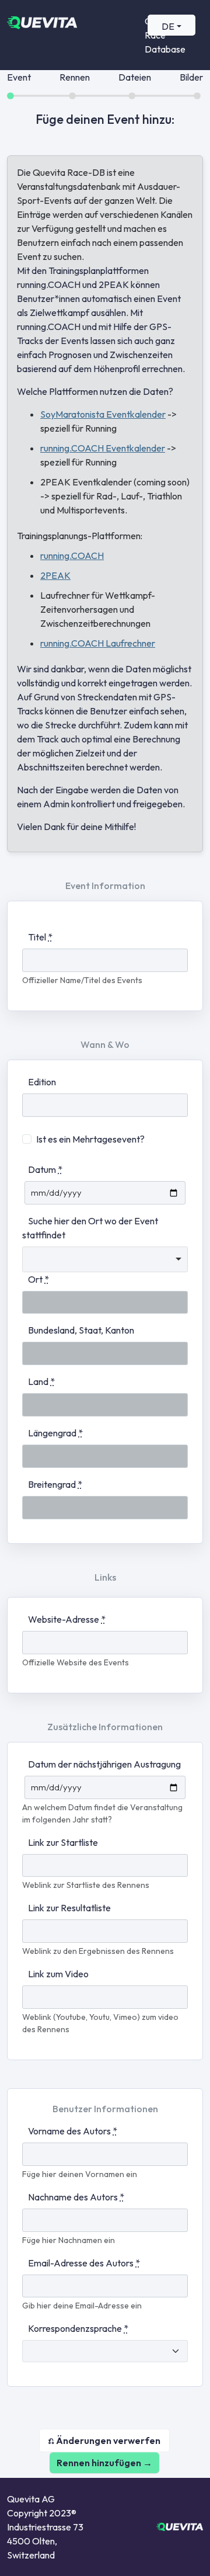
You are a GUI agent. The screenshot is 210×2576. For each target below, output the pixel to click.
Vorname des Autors (73, 2131)
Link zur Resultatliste (69, 1908)
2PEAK (55, 575)
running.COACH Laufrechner (98, 643)
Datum (45, 1169)
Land (41, 1381)
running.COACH (72, 556)
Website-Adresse (67, 1619)
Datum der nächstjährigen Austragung (104, 1764)
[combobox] (105, 1259)
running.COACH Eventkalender (103, 448)
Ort (38, 1279)
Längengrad (55, 1433)
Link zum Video (58, 1974)
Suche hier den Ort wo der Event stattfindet (90, 1228)
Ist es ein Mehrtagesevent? (90, 1139)
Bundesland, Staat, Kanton (81, 1330)
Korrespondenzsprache (78, 2328)
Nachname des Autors (76, 2197)
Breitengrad (55, 1484)
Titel (40, 937)
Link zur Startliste (63, 1842)
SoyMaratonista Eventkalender (103, 414)
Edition (42, 1082)
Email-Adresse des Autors (84, 2263)
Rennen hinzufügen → (104, 2463)
